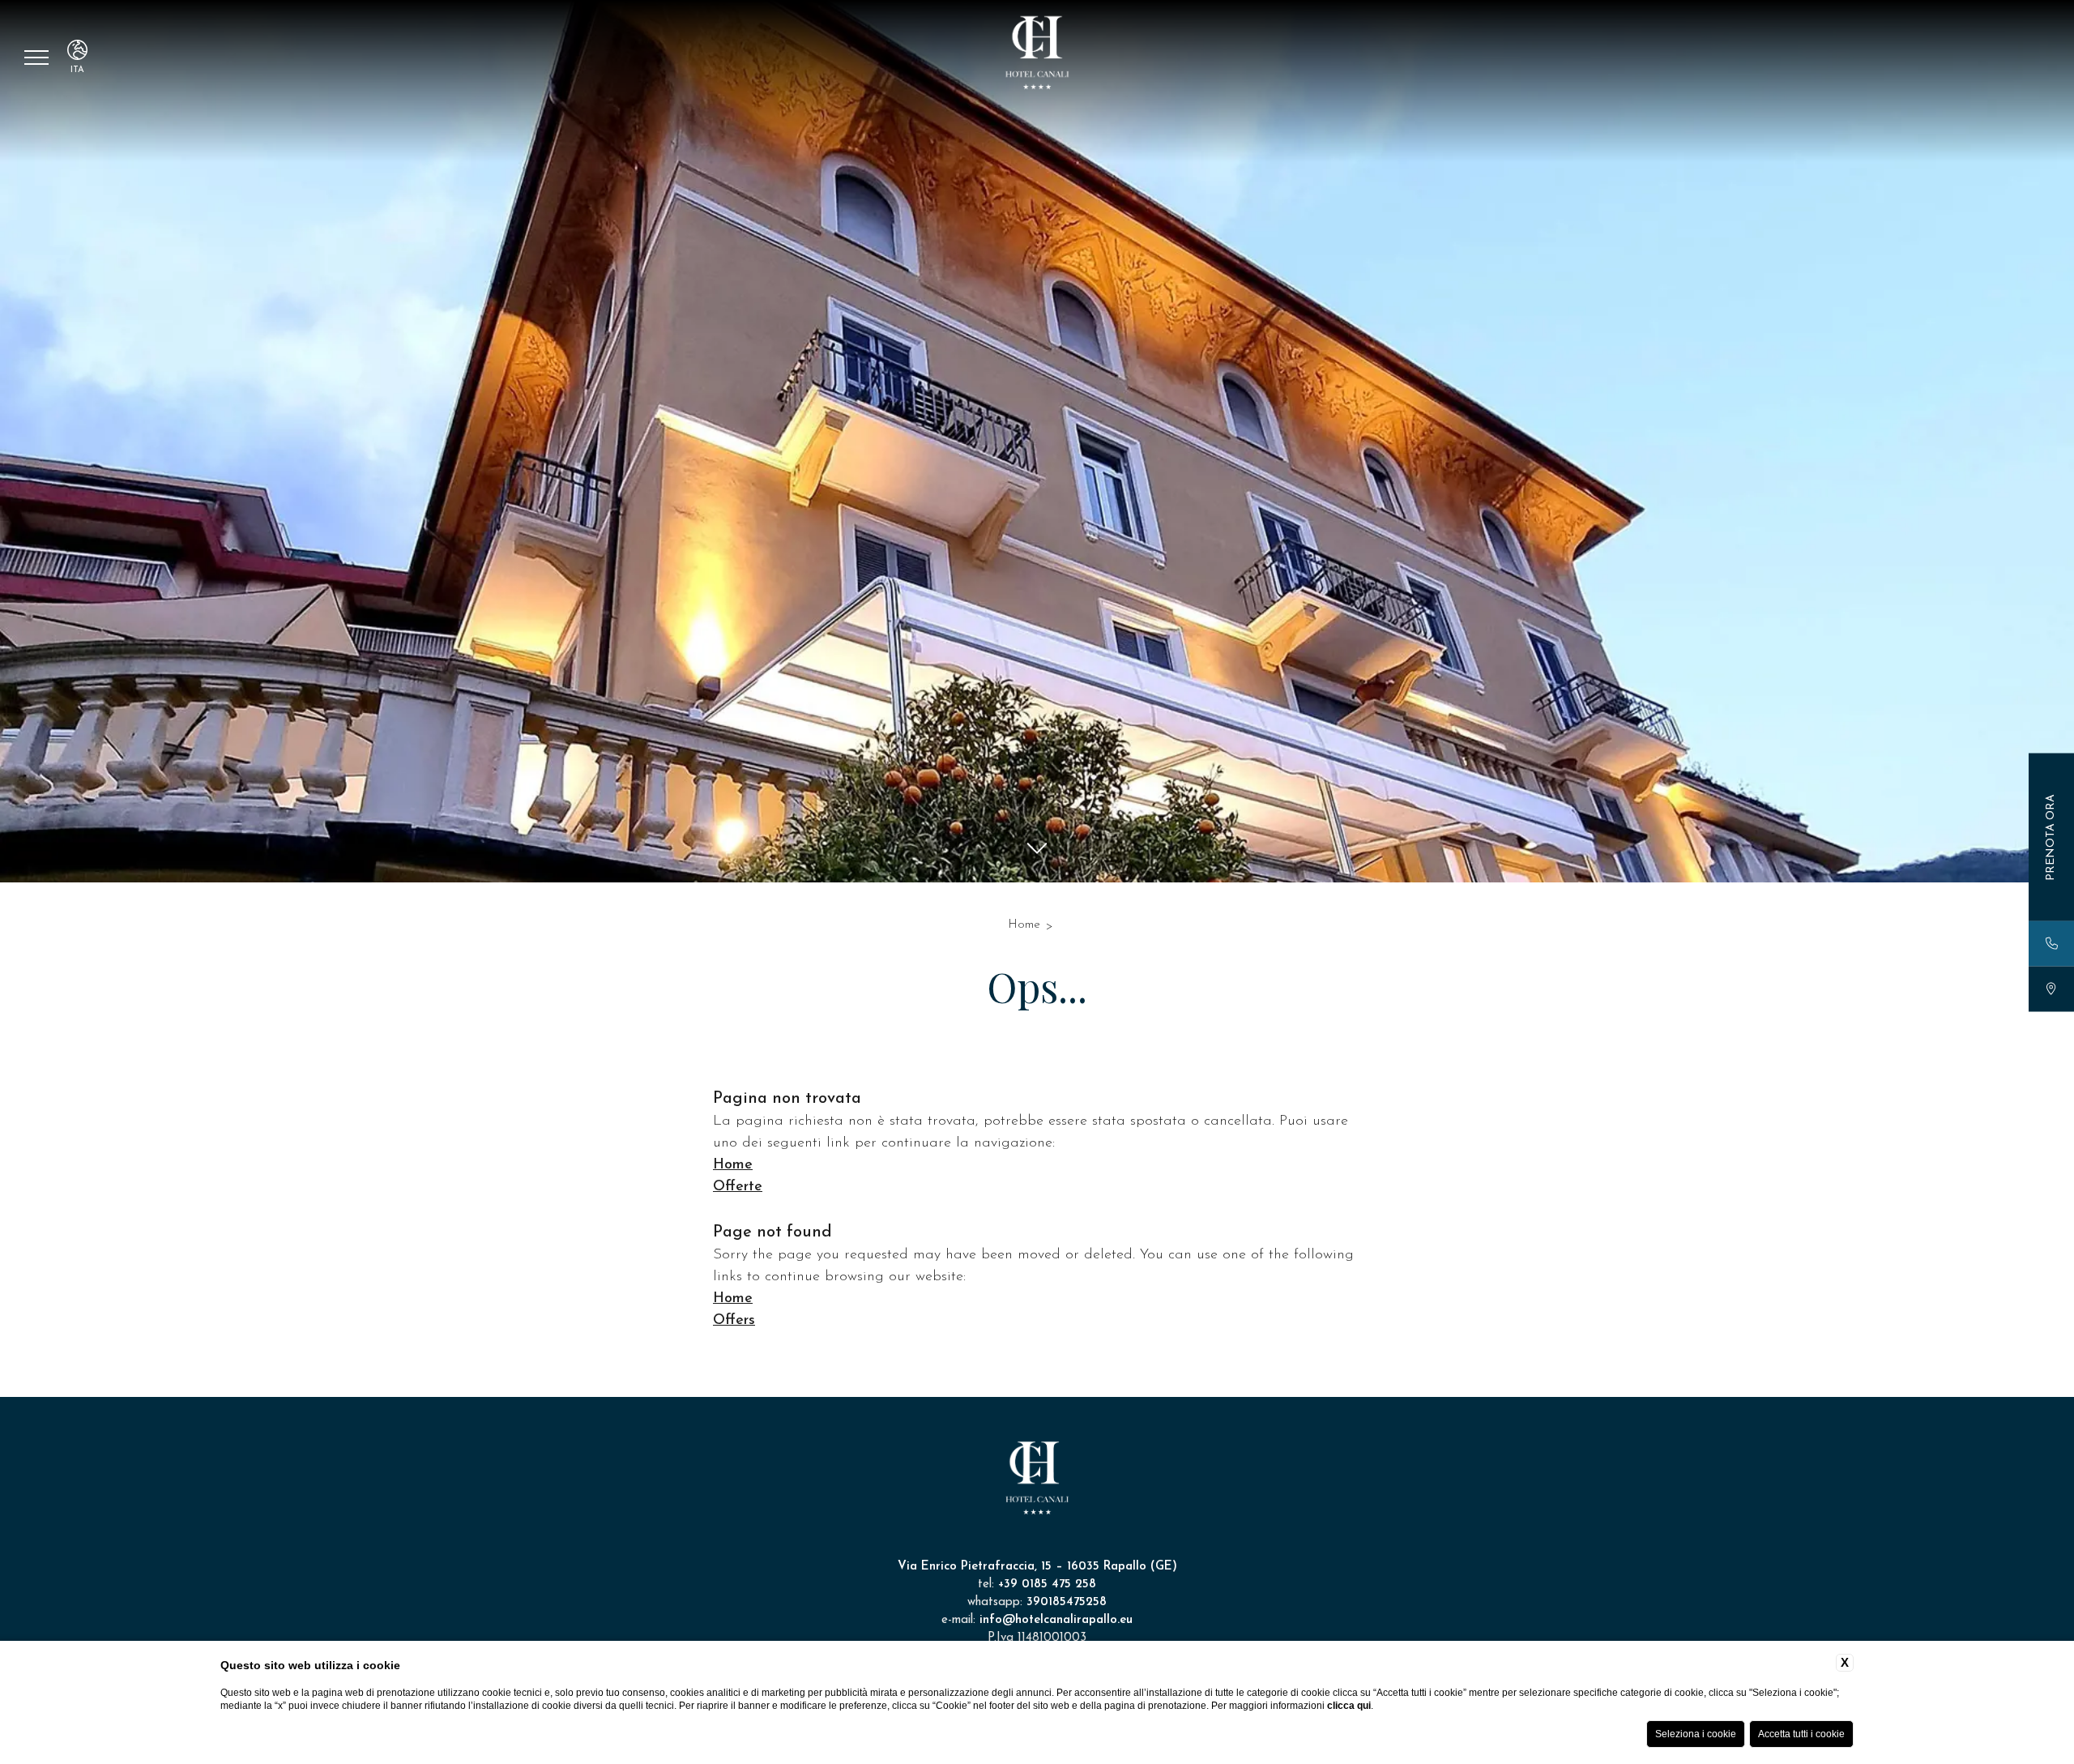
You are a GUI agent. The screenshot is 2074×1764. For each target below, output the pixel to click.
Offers (734, 1321)
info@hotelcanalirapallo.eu (1056, 1620)
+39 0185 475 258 (1047, 1585)
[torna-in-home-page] (1037, 56)
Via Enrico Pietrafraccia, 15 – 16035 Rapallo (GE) (1037, 1567)
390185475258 (1067, 1602)
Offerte (738, 1187)
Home (1024, 925)
